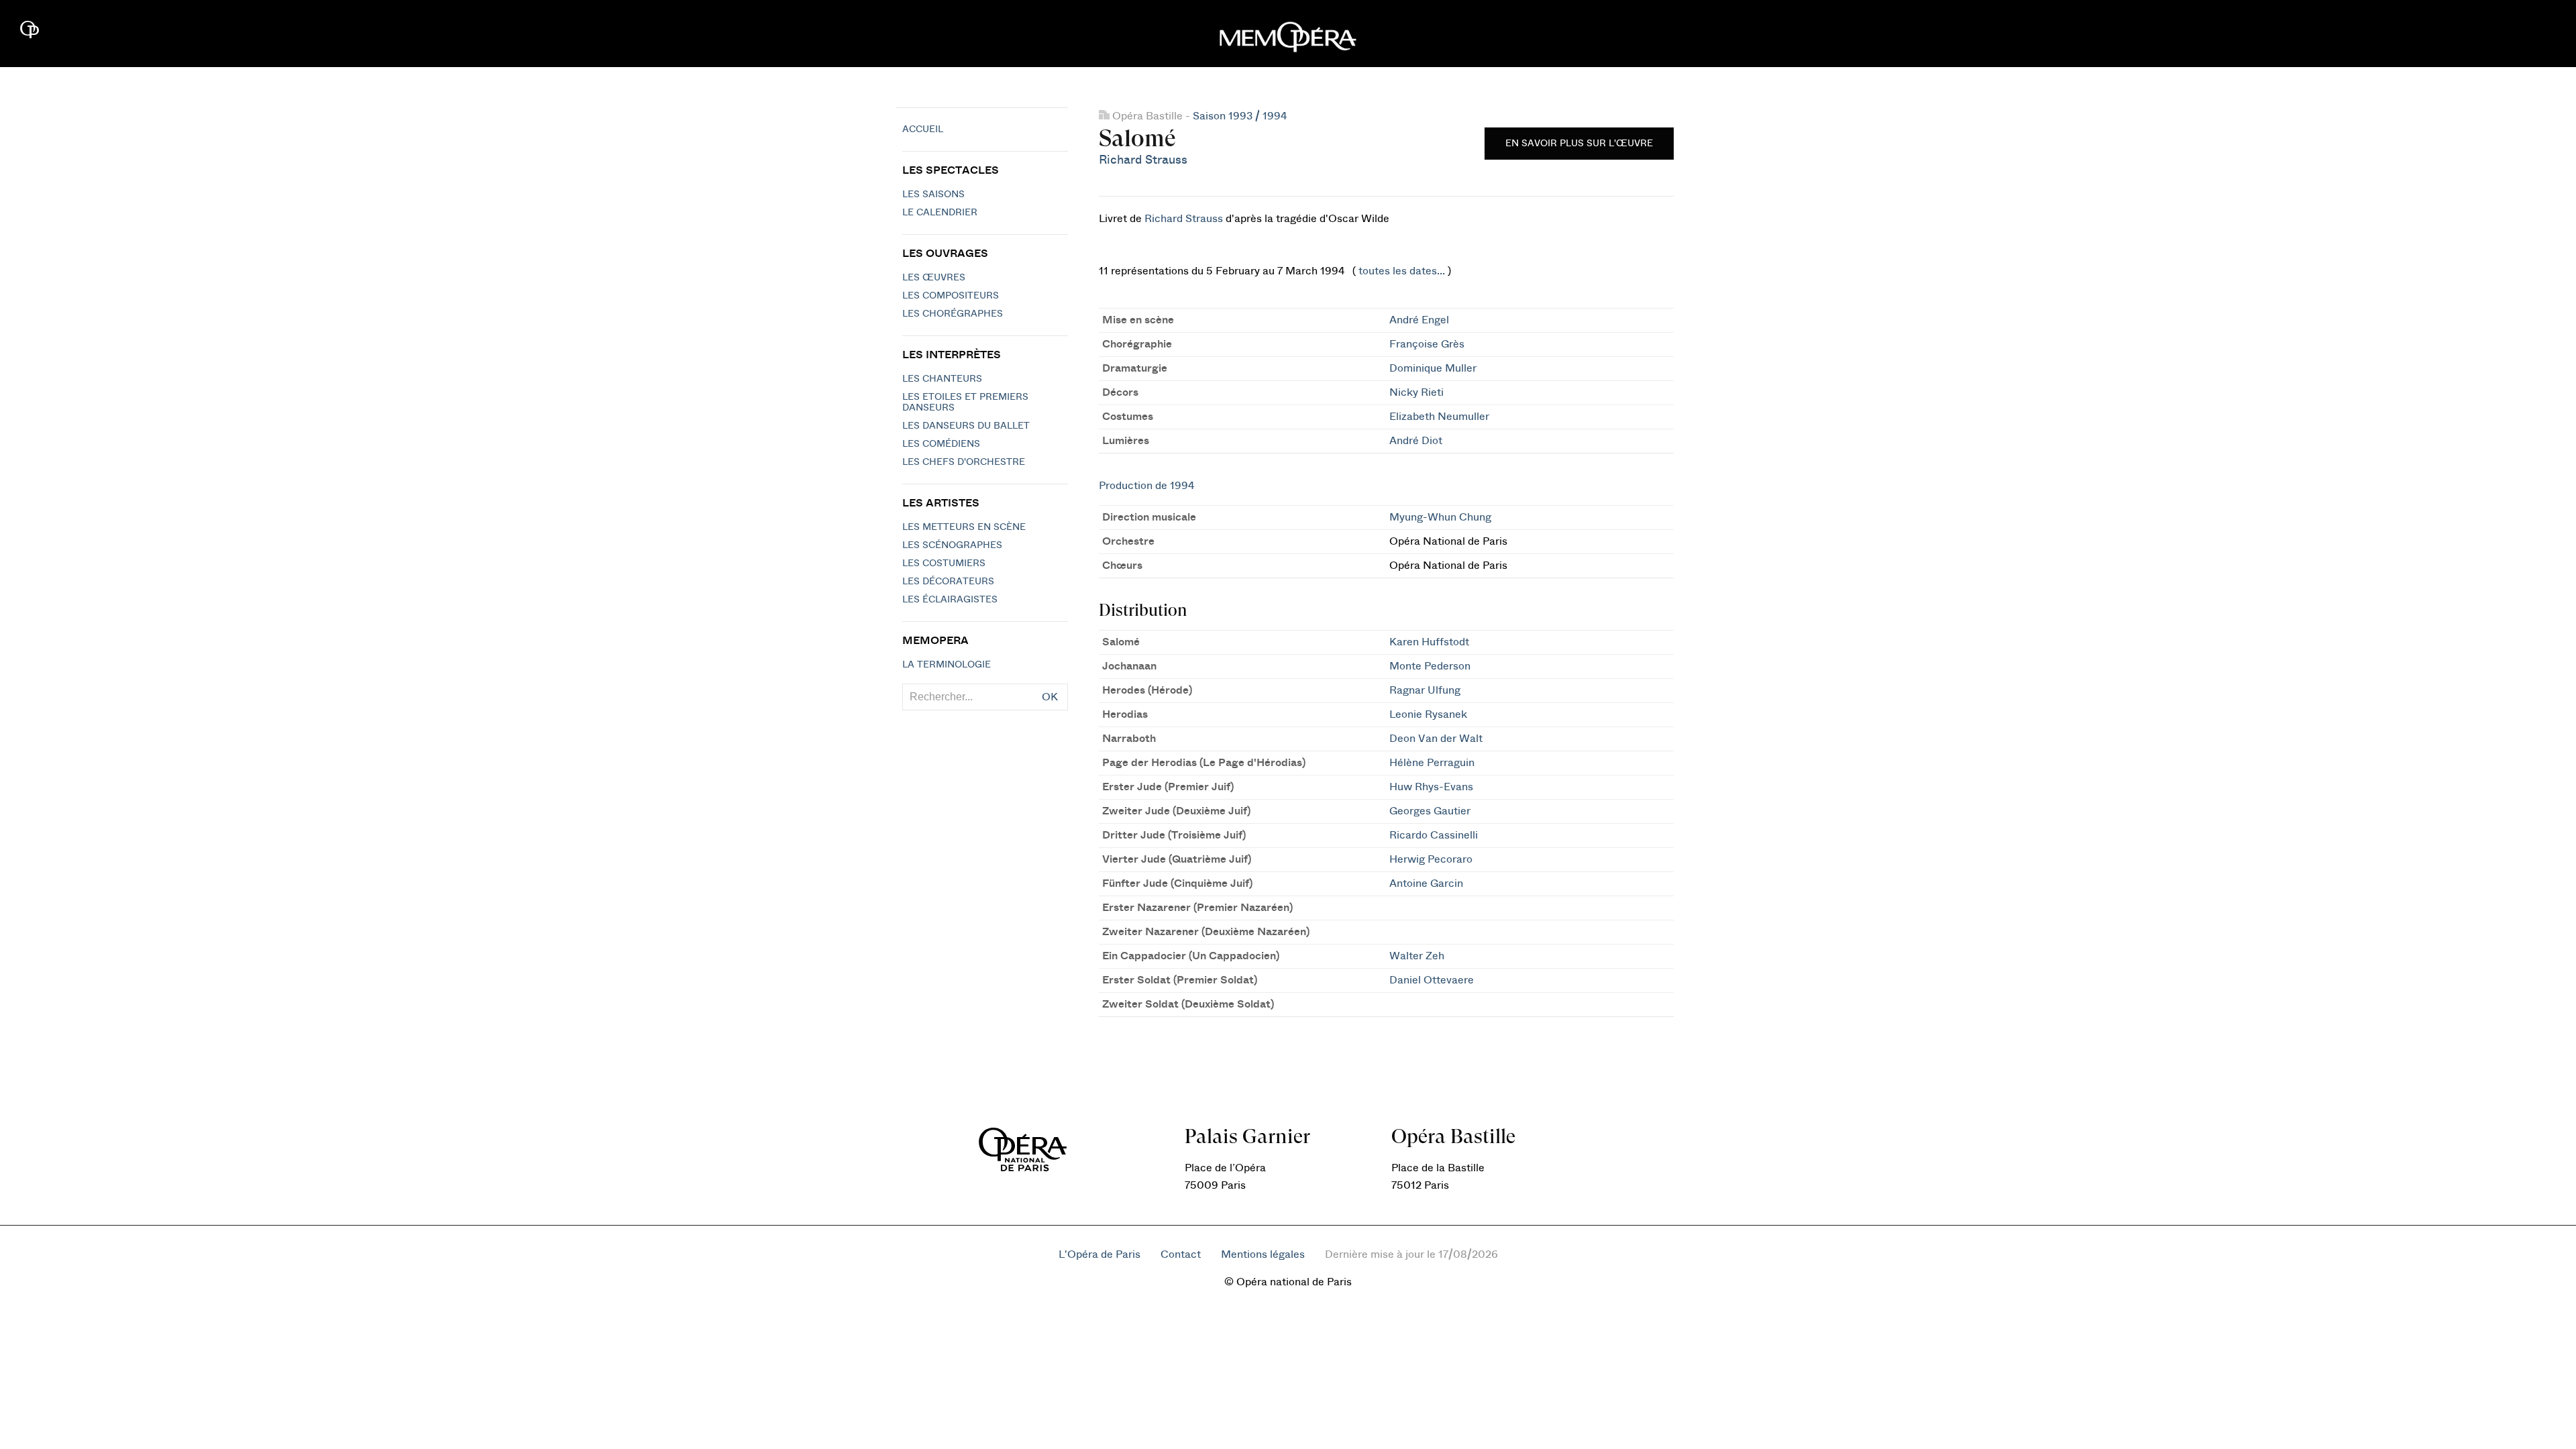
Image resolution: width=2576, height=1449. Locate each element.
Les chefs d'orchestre (964, 462)
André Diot (1416, 441)
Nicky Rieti (1416, 392)
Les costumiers (944, 563)
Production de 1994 (1146, 486)
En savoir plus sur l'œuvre (1579, 144)
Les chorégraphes (953, 314)
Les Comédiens (941, 444)
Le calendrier (940, 213)
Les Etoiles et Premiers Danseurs (965, 402)
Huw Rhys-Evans (1431, 787)
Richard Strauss (1143, 160)
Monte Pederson (1430, 666)
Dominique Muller (1433, 368)
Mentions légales (1263, 1254)
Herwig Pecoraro (1431, 859)
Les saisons (933, 195)
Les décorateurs (948, 582)
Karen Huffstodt (1429, 642)
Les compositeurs (951, 296)
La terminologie (947, 665)
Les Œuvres (934, 278)
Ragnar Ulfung (1425, 690)
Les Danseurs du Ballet (966, 426)
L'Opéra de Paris (1099, 1254)
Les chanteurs (942, 379)
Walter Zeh (1417, 956)
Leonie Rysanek (1428, 714)
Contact (1181, 1254)
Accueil (923, 129)
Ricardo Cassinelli (1434, 835)
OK (1050, 697)
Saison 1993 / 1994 (1240, 116)
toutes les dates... (1402, 271)
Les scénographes (952, 545)
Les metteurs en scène (964, 527)
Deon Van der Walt (1436, 739)
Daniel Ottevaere (1432, 980)
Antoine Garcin (1426, 883)
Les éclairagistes (950, 600)
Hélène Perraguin (1432, 763)
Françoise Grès (1427, 344)
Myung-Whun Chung (1440, 517)
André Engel (1419, 320)
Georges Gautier (1430, 811)
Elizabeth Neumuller (1439, 417)
